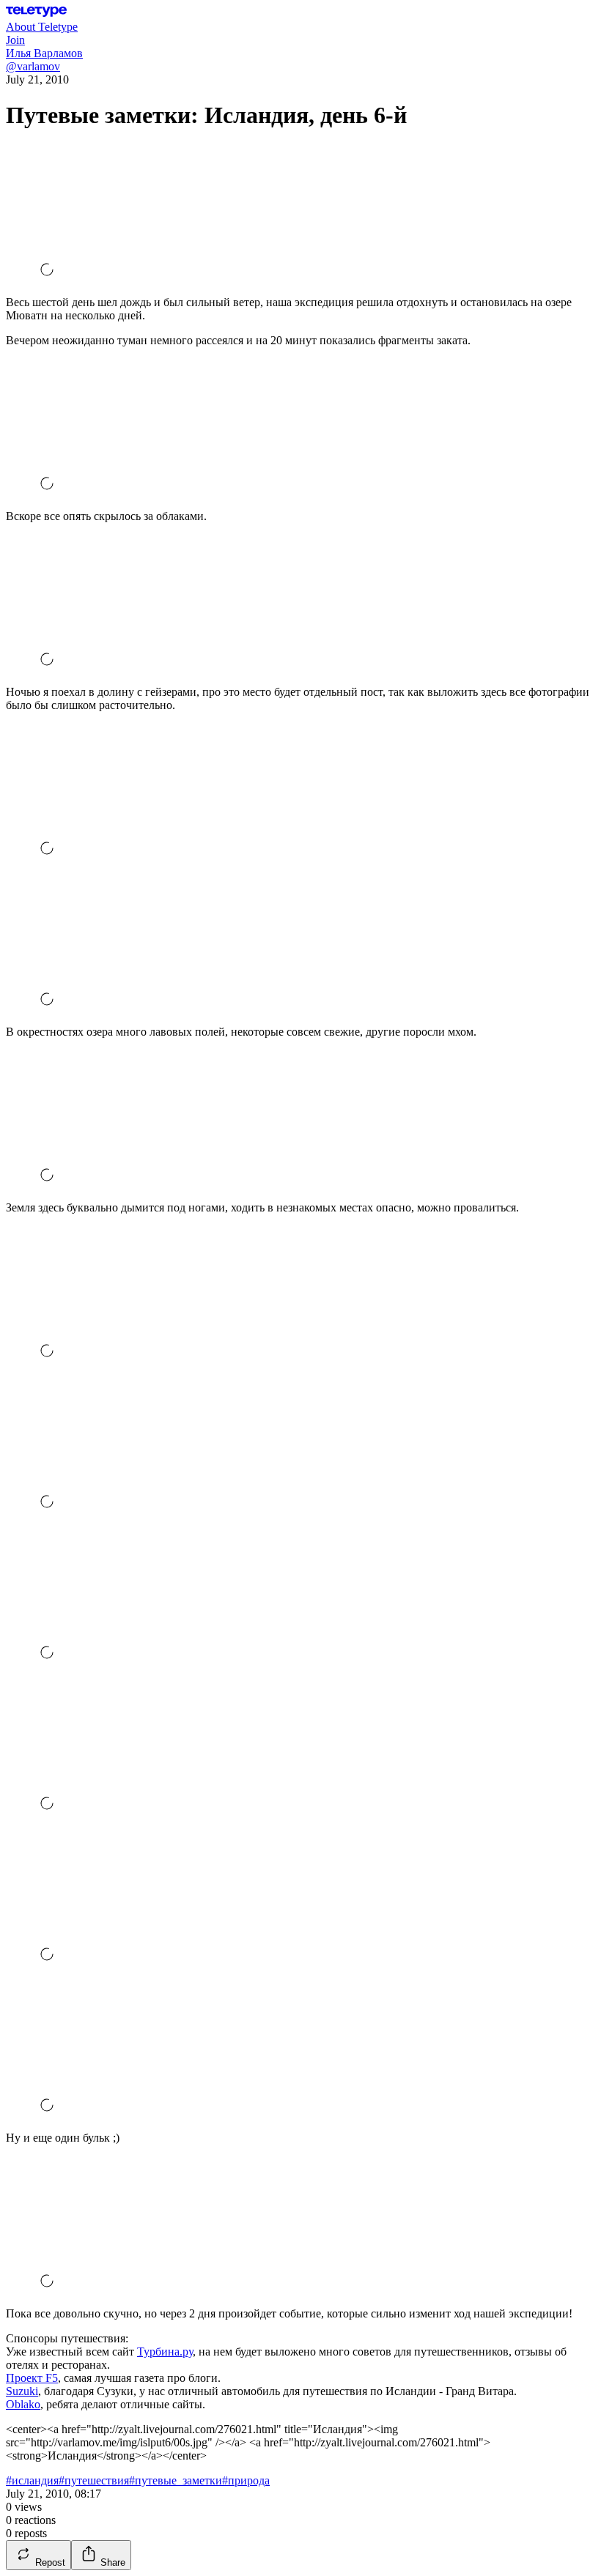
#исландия (32, 2480)
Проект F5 (32, 2378)
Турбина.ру (165, 2352)
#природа (246, 2480)
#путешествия (94, 2480)
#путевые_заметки (176, 2480)
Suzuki (22, 2391)
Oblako (23, 2404)
